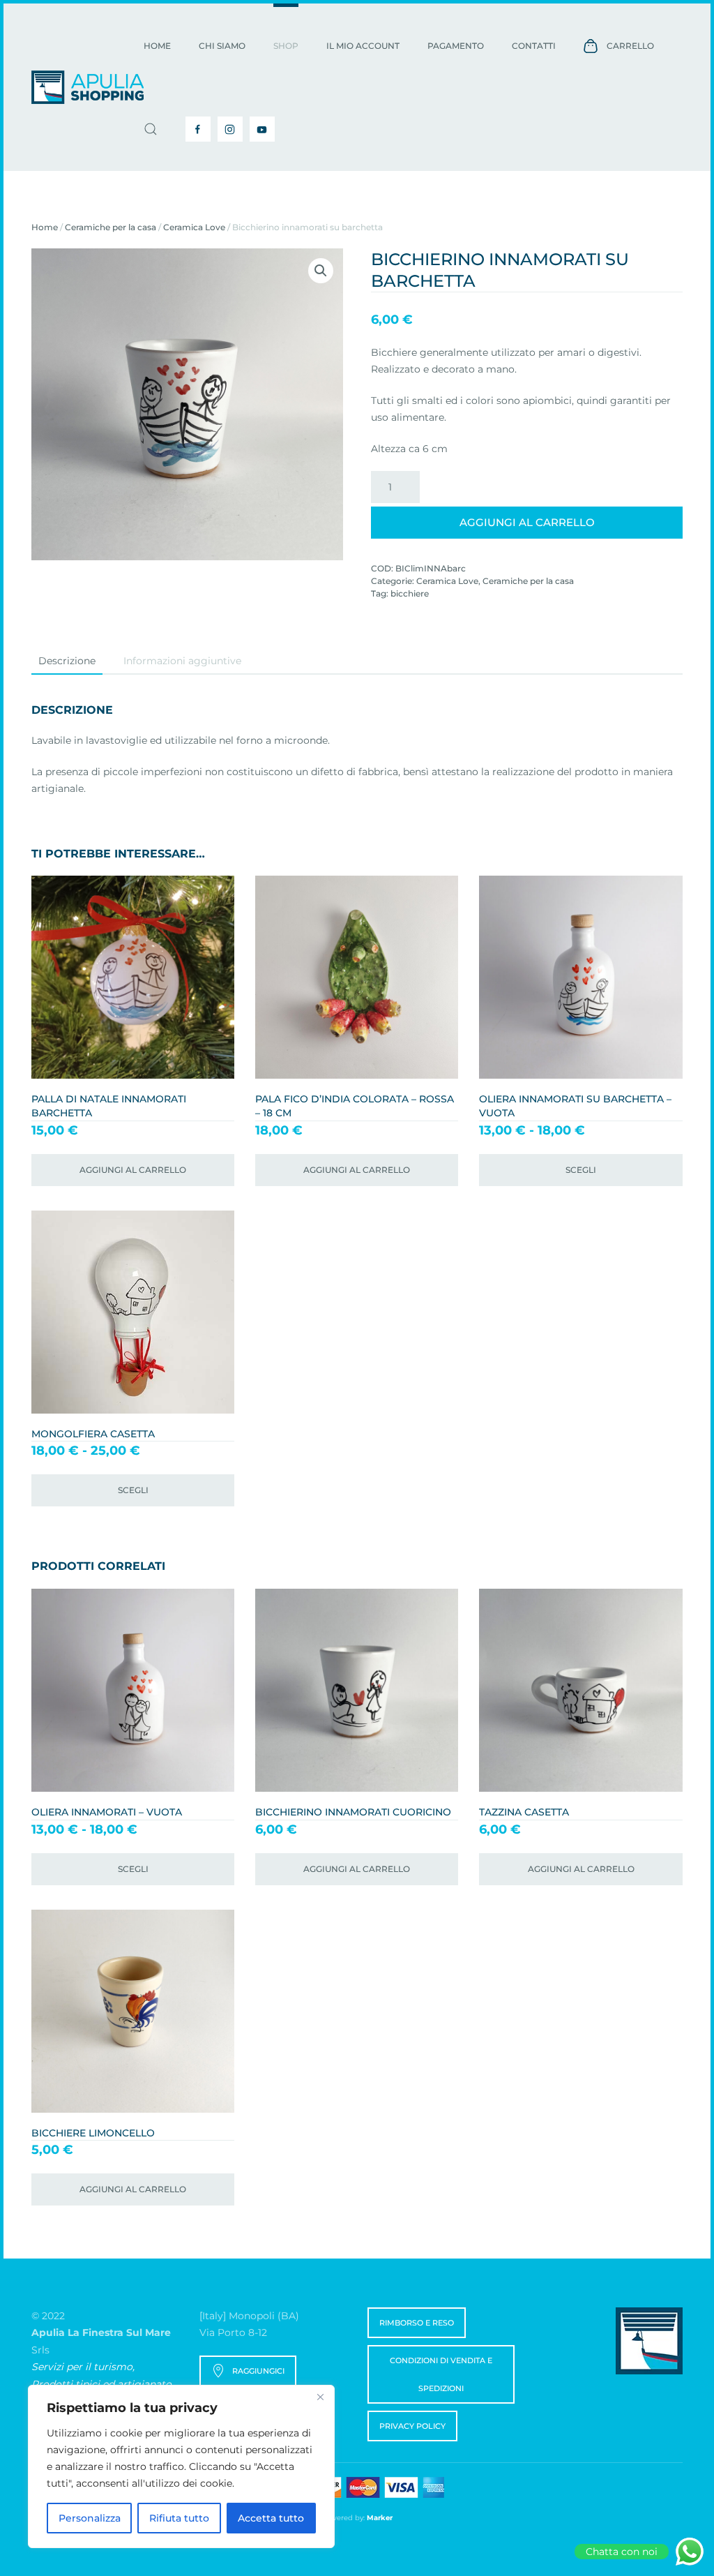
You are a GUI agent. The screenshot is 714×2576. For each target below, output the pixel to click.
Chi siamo (222, 46)
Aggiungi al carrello (527, 522)
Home (157, 46)
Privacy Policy (412, 2426)
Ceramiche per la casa (111, 227)
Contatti (534, 46)
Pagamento (456, 46)
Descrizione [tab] (67, 661)
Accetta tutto (271, 2518)
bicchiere (410, 593)
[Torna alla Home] (88, 87)
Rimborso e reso (417, 2323)
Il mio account (363, 46)
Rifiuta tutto (179, 2518)
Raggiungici (258, 2371)
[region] (181, 2466)
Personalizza (90, 2518)
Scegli (581, 1170)
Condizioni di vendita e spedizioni (441, 2374)
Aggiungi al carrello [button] (133, 1170)
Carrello (630, 46)
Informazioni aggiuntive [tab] (182, 661)
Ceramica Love (194, 227)
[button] (151, 129)
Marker (380, 2518)
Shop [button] (286, 46)
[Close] (320, 2397)
